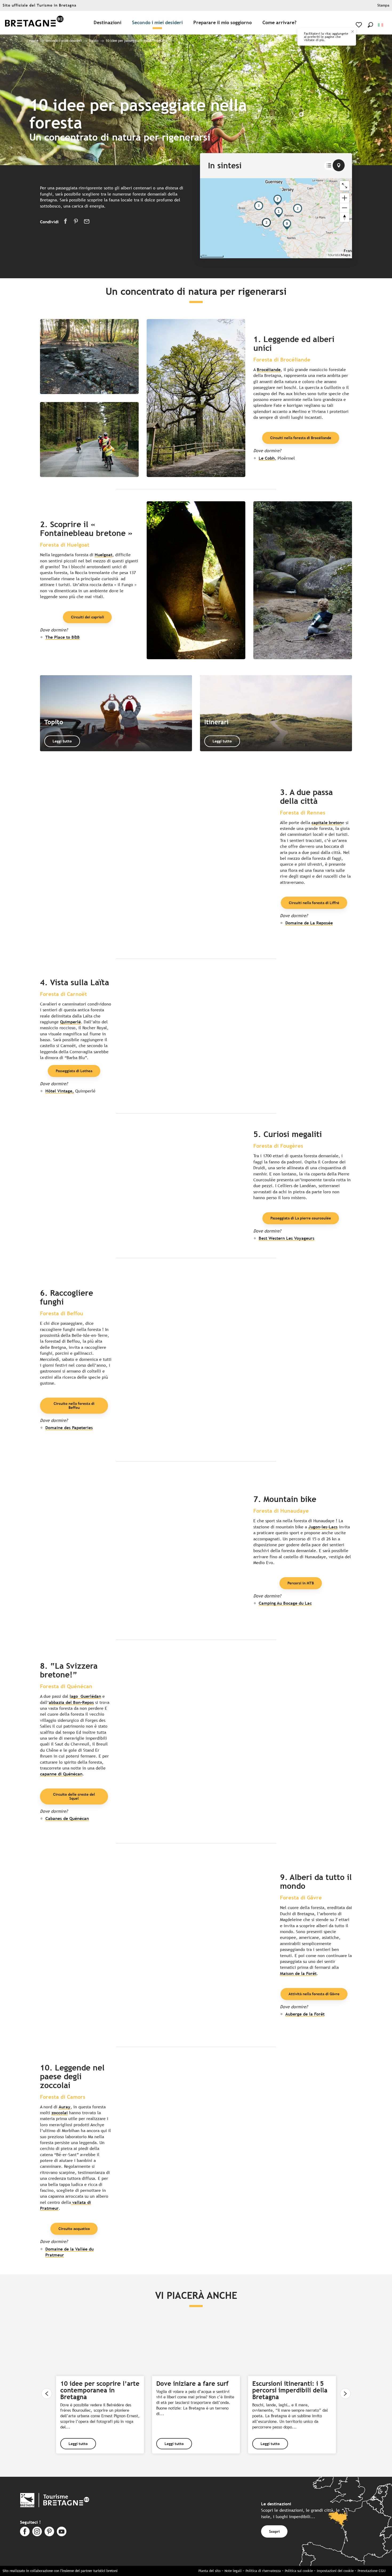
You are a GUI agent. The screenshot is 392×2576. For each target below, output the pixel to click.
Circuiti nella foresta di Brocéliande (301, 438)
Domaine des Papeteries (69, 1428)
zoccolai (60, 2113)
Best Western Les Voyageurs (287, 1238)
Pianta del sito (209, 2571)
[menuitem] (34, 23)
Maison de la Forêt (298, 1973)
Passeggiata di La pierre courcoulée (301, 1218)
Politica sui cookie (299, 2571)
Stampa (383, 5)
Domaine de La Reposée (309, 923)
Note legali (233, 2571)
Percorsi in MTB (301, 1583)
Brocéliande (269, 370)
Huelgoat (103, 555)
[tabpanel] (276, 218)
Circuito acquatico (74, 2229)
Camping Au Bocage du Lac (285, 1603)
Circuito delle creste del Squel (74, 1796)
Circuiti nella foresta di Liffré (314, 903)
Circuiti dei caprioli (87, 617)
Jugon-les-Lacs (323, 1527)
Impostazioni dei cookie (335, 2571)
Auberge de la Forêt (305, 2014)
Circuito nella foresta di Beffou (74, 1405)
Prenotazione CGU (371, 2571)
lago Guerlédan (85, 1696)
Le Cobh (267, 458)
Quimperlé (70, 1022)
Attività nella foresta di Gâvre (314, 1994)
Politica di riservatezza (263, 2571)
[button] (370, 25)
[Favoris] (359, 25)
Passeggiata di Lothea (74, 1071)
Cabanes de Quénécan (67, 1818)
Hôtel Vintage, (60, 1091)
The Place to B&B (63, 637)
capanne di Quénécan (61, 1774)
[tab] (329, 166)
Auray (65, 2107)
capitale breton (327, 823)
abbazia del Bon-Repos (71, 1702)
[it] (381, 25)
